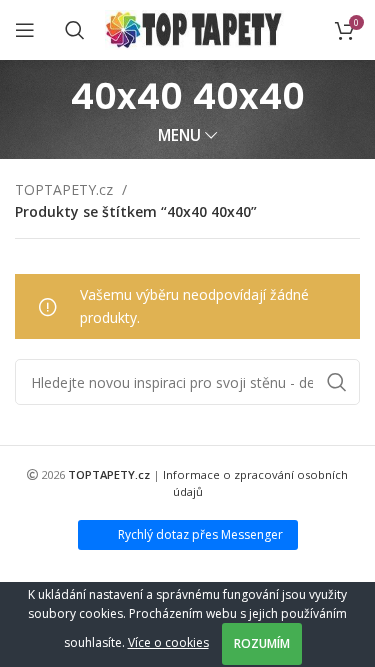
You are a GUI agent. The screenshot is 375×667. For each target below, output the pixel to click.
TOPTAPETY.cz (66, 189)
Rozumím (262, 643)
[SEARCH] (337, 382)
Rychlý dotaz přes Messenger (200, 534)
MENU (179, 135)
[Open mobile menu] (25, 30)
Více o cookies (168, 642)
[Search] (75, 30)
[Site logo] (194, 28)
